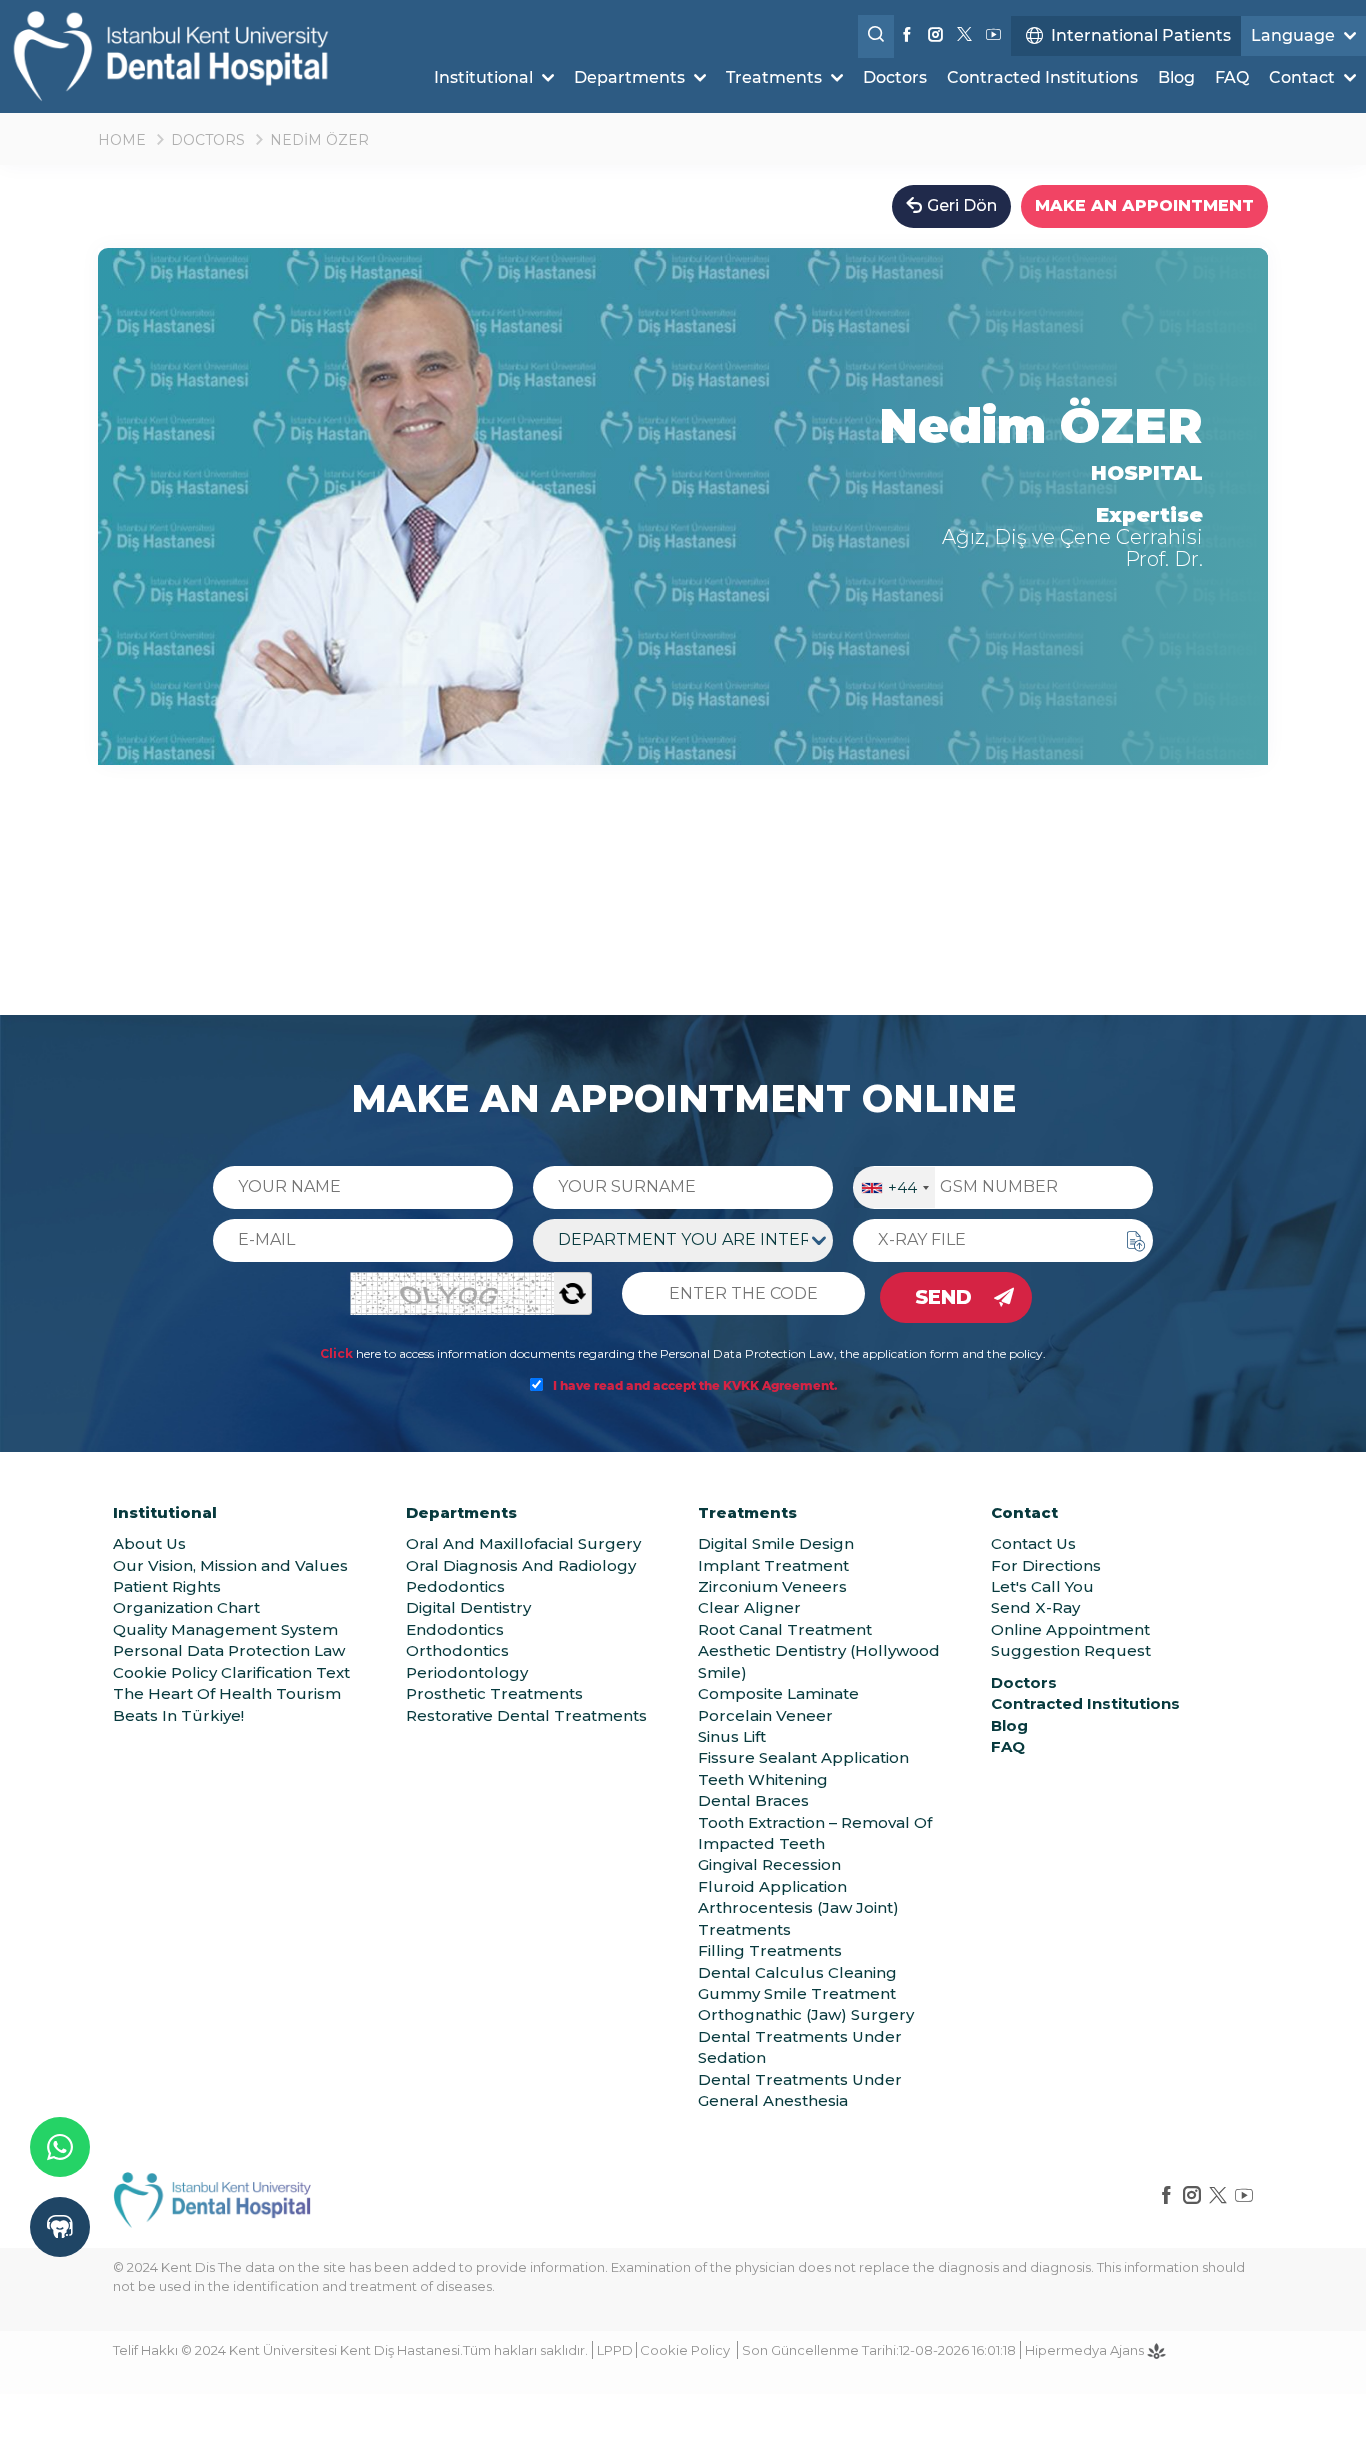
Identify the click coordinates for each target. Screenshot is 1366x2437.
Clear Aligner (749, 1607)
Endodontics (455, 1629)
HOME (122, 140)
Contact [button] (1304, 77)
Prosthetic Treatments (494, 1693)
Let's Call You (1042, 1586)
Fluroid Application (772, 1886)
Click (336, 1353)
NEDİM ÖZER (319, 140)
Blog (1176, 77)
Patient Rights (167, 1586)
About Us (149, 1543)
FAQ (1232, 77)
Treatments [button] (776, 77)
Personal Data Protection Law (229, 1650)
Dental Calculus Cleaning (797, 1972)
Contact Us (1033, 1543)
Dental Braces (753, 1800)
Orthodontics (457, 1650)
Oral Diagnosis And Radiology (521, 1565)
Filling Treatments (770, 1950)
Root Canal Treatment (785, 1629)
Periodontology (467, 1672)
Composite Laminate (778, 1693)
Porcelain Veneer (765, 1715)
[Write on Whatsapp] (60, 2147)
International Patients (1141, 35)
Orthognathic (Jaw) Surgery (806, 2014)
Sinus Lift (732, 1736)
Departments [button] (631, 77)
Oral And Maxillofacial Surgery (523, 1543)
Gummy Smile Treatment (797, 1993)
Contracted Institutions (1042, 77)
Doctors (895, 77)
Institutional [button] (485, 77)
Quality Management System (225, 1629)
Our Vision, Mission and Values (230, 1565)
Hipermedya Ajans (1086, 2350)
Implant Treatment (773, 1565)
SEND (943, 1297)
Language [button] (1295, 35)
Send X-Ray (1035, 1607)
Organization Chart (186, 1607)
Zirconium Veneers (772, 1586)
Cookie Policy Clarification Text (231, 1672)
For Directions (1046, 1565)
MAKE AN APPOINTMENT (1144, 205)
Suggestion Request (1071, 1650)
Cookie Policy (685, 2350)
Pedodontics (455, 1586)
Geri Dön (962, 205)
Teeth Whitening (763, 1779)
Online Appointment (1070, 1629)
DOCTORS (208, 140)
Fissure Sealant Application (803, 1757)
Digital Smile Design (776, 1543)
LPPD (615, 2350)
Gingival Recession (769, 1864)
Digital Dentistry (468, 1607)
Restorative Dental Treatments (526, 1715)
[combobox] (894, 1187)
